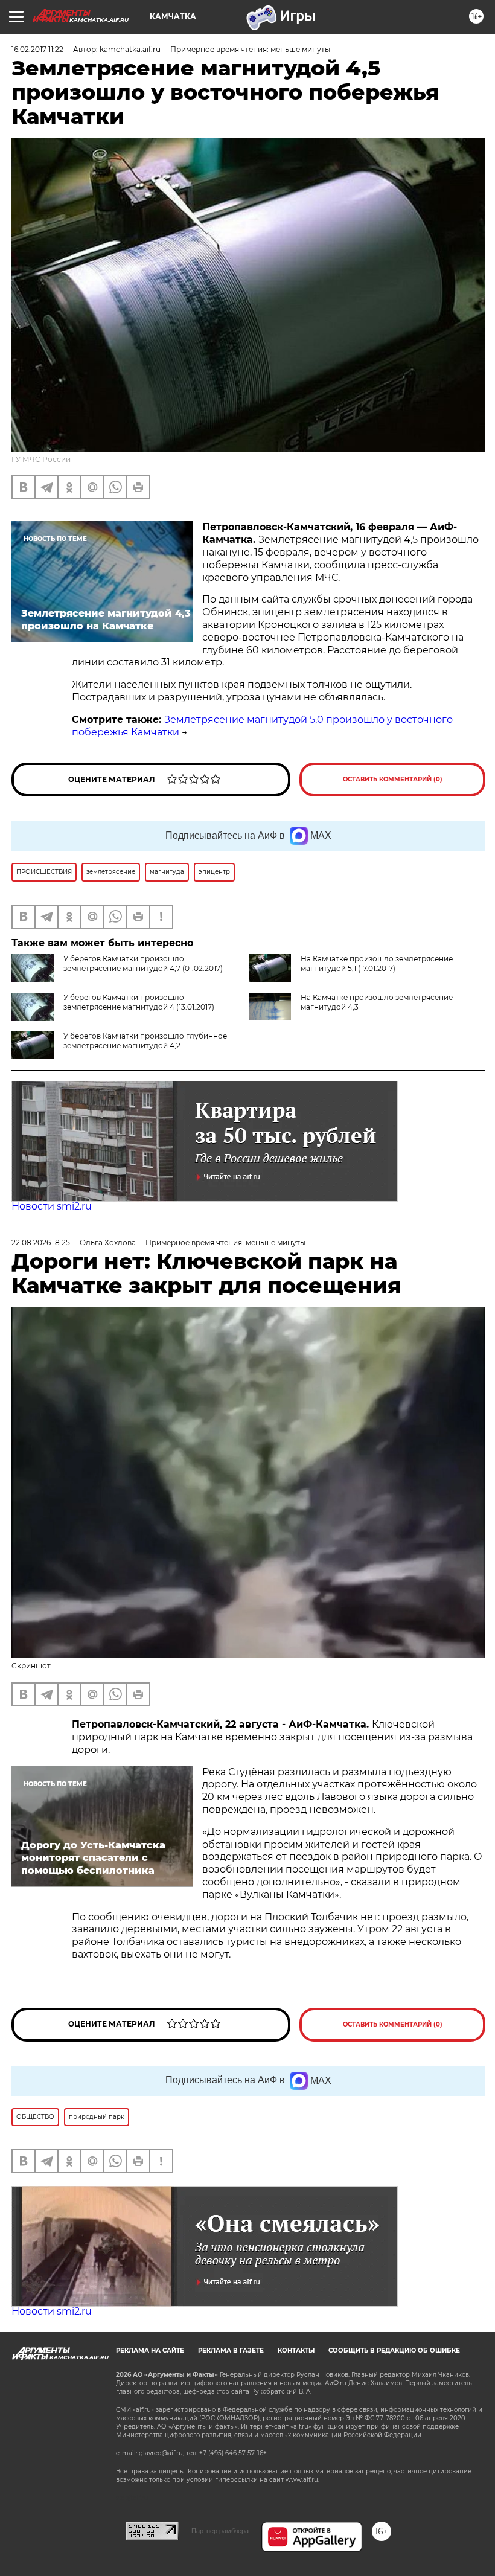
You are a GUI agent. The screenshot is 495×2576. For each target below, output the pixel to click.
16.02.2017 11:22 (37, 49)
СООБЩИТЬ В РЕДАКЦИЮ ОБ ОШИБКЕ (394, 2350)
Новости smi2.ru (52, 1206)
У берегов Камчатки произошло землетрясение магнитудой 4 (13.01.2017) (139, 1002)
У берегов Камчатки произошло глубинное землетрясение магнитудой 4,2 (145, 1041)
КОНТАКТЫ (296, 2350)
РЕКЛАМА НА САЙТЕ (150, 2350)
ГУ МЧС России (41, 459)
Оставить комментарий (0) (393, 779)
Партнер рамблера (220, 2531)
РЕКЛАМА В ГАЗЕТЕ (231, 2350)
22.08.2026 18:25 (41, 1242)
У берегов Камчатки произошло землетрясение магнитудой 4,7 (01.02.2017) (143, 963)
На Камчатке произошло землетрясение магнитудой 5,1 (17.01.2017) (377, 963)
